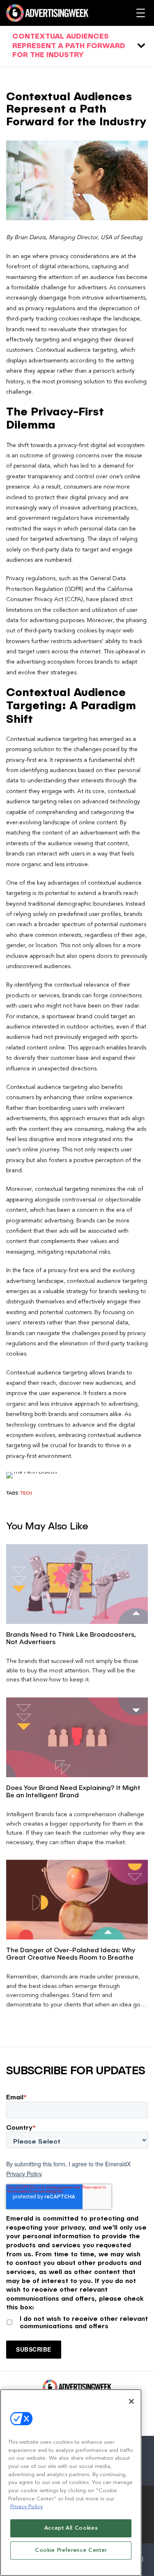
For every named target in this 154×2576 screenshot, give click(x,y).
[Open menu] (141, 13)
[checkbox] (77, 2321)
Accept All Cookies (71, 2528)
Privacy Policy (24, 2174)
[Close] (131, 2401)
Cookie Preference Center (71, 2550)
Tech (26, 1493)
